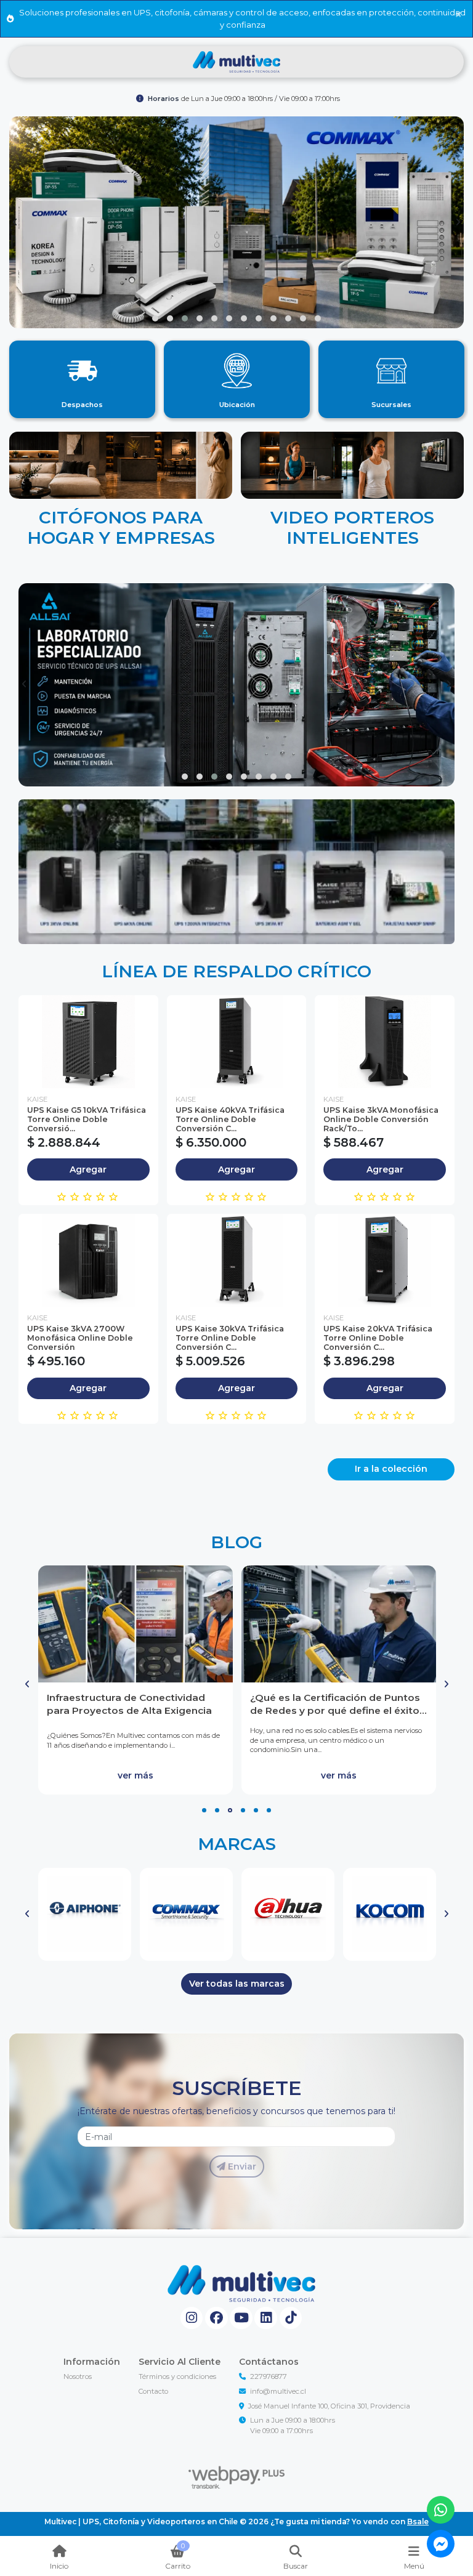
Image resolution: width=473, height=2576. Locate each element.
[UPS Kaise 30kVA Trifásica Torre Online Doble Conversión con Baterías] (237, 1260)
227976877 (269, 2376)
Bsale (418, 2521)
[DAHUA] (288, 1914)
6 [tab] (269, 1810)
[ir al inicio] (241, 2283)
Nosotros (78, 2376)
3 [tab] (230, 1810)
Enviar (241, 2166)
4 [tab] (243, 1810)
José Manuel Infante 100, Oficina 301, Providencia (329, 2406)
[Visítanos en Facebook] (216, 2318)
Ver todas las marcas (237, 1984)
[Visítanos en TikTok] (291, 2318)
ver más (135, 1775)
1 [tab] (204, 1810)
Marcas (237, 1844)
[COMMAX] (186, 1914)
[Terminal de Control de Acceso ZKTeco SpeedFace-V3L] (339, 1624)
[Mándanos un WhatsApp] (441, 2510)
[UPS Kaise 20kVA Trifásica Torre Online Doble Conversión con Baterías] (385, 1260)
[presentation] (15, 222)
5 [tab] (256, 1810)
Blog (236, 1542)
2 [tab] (217, 1810)
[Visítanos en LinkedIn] (266, 2318)
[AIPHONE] (85, 1914)
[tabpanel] (135, 1680)
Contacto (153, 2391)
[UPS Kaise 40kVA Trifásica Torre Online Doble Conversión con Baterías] (237, 1042)
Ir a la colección (391, 1469)
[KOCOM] (390, 1914)
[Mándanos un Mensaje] (441, 2544)
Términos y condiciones (177, 2376)
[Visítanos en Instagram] (192, 2318)
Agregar (88, 1169)
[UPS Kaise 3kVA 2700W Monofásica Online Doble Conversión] (88, 1260)
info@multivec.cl (278, 2391)
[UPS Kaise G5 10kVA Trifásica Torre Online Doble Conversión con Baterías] (88, 1042)
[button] (155, 318)
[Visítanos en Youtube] (241, 2318)
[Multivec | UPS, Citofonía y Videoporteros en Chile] (236, 62)
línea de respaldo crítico (236, 971)
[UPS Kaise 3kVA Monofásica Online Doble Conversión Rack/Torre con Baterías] (385, 1042)
